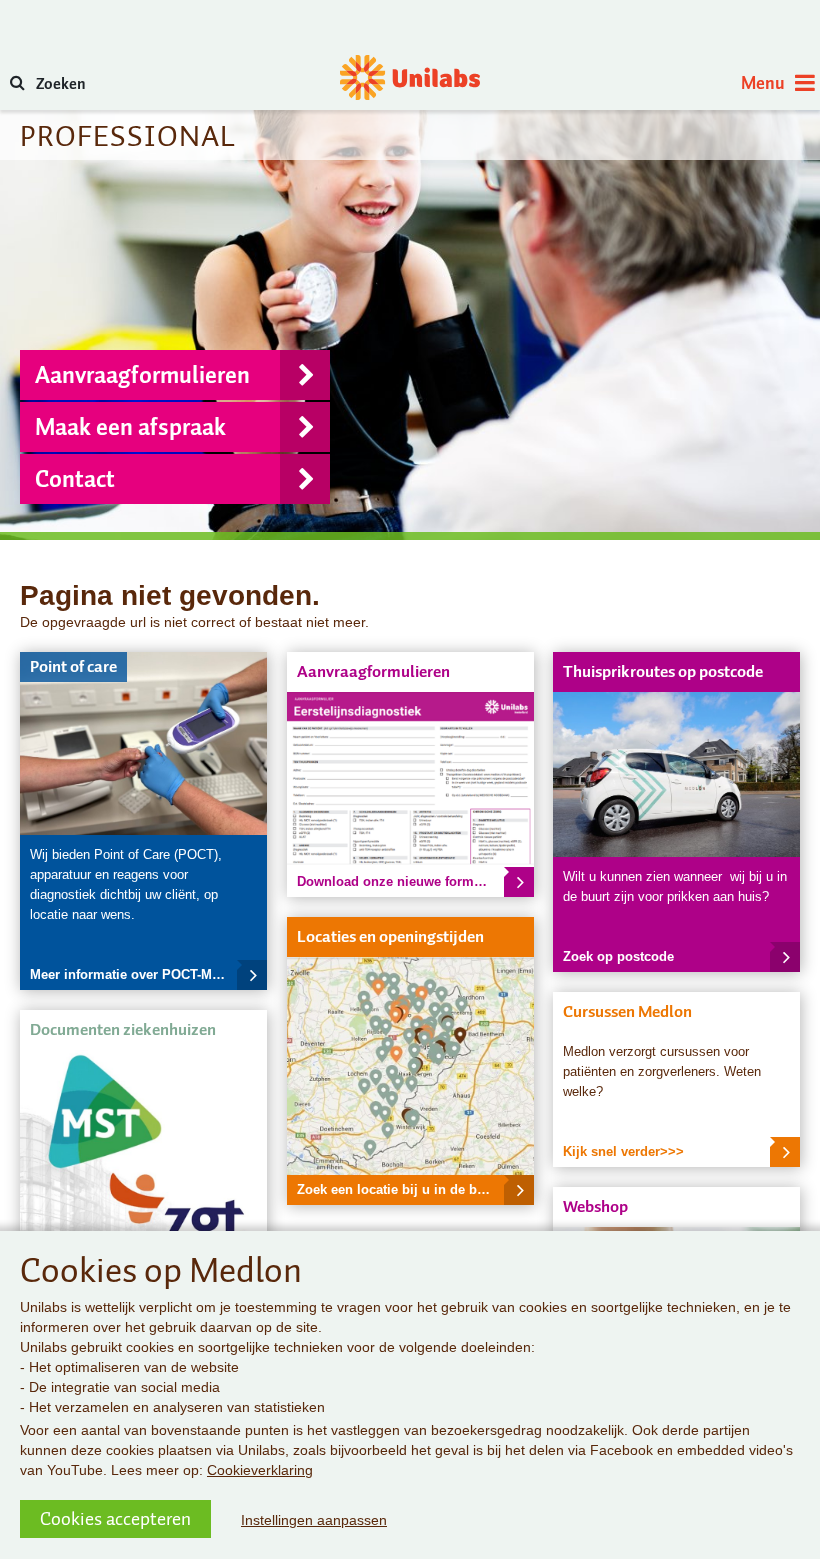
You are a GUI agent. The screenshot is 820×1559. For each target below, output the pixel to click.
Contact (75, 479)
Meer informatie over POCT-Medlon (138, 974)
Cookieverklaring (260, 1470)
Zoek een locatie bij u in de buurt (399, 1189)
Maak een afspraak (130, 427)
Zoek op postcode (618, 956)
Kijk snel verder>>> (623, 1151)
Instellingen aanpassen (314, 1520)
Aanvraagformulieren (142, 375)
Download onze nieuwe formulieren (407, 881)
